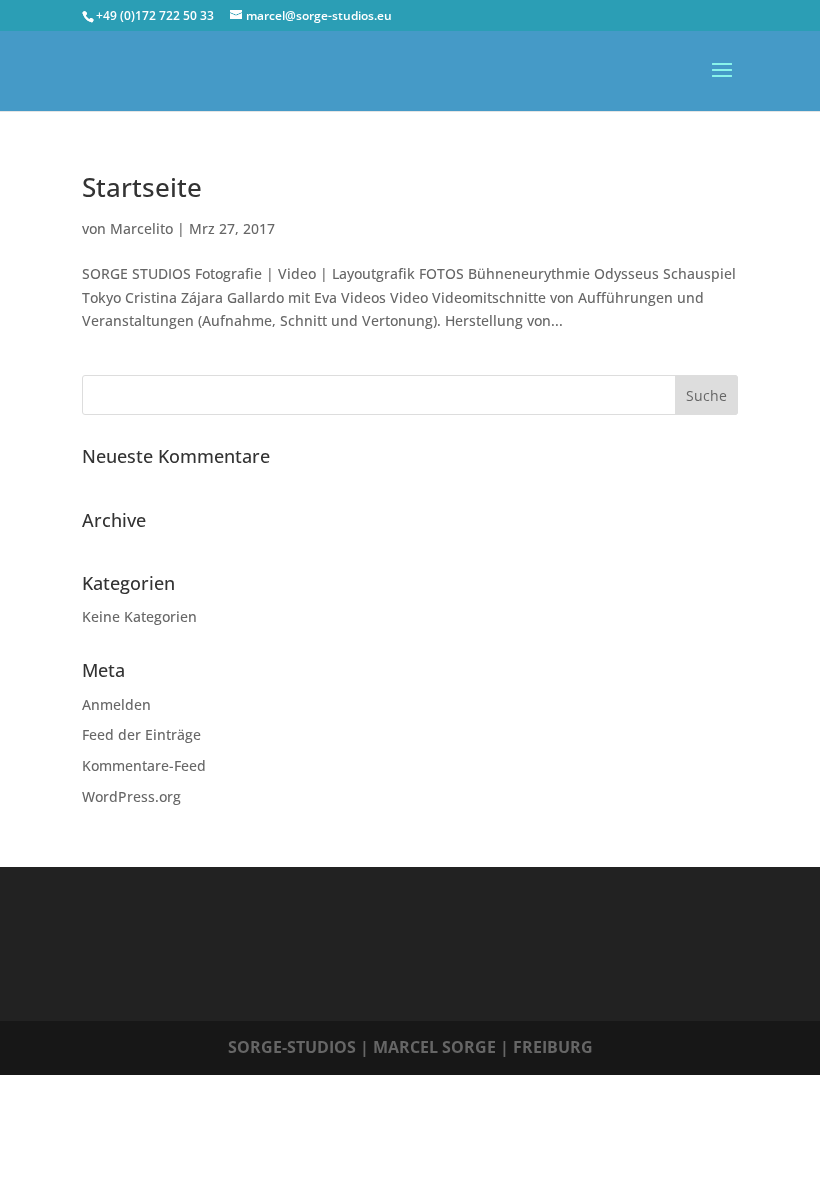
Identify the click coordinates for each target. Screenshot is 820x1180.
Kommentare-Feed (144, 765)
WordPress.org (131, 796)
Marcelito (141, 228)
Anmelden (116, 704)
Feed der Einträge (141, 734)
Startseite (142, 187)
